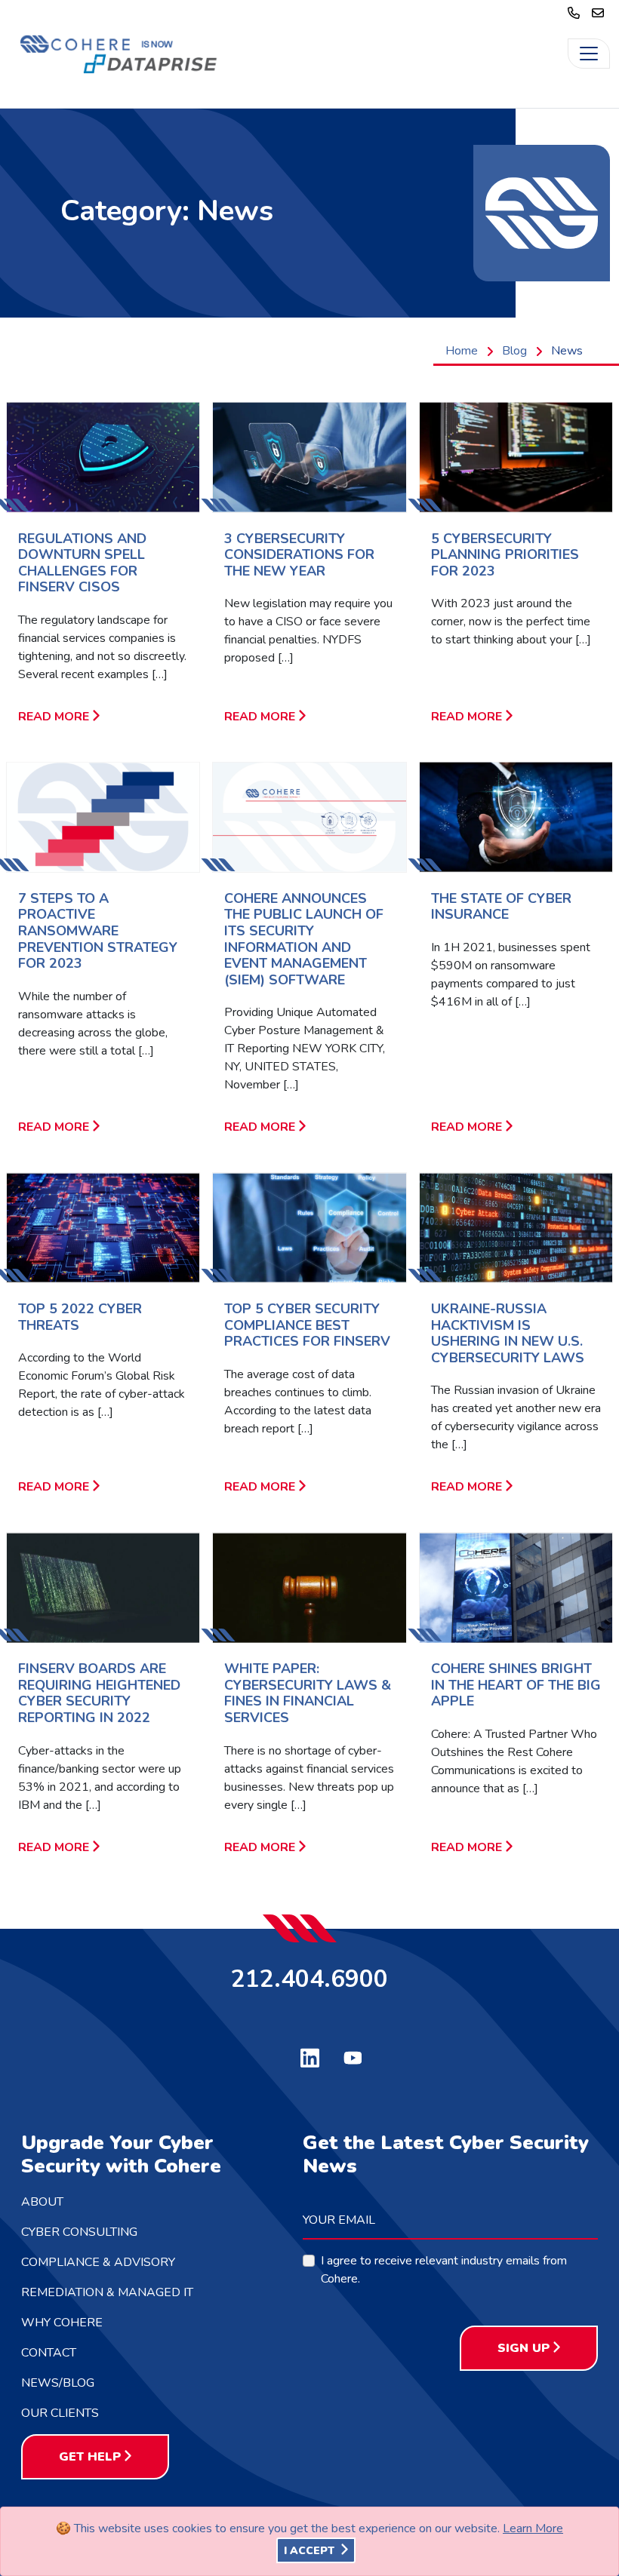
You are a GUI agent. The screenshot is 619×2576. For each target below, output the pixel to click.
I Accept (311, 2551)
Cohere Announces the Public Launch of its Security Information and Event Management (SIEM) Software (304, 939)
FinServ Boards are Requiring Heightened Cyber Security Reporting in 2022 (99, 1693)
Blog (514, 351)
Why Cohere (62, 2323)
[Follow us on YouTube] (353, 2056)
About (42, 2202)
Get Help (90, 2457)
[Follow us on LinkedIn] (310, 2056)
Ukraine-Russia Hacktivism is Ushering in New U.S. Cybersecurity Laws (508, 1333)
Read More (54, 717)
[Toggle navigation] (589, 54)
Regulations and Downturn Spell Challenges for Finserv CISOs (82, 563)
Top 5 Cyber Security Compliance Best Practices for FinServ (307, 1325)
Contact (49, 2353)
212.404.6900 (309, 1978)
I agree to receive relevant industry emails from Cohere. (444, 2270)
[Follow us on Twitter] (267, 2054)
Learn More (533, 2528)
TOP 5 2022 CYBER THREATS (80, 1317)
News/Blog (58, 2383)
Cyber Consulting (79, 2232)
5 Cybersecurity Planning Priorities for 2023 (505, 555)
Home (462, 351)
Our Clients (60, 2413)
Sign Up (524, 2348)
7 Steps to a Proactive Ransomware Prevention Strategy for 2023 (98, 931)
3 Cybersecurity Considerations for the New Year (299, 555)
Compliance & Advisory (98, 2262)
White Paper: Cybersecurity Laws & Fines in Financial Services (308, 1693)
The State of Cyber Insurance (501, 907)
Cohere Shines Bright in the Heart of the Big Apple (516, 1685)
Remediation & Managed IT (107, 2292)
